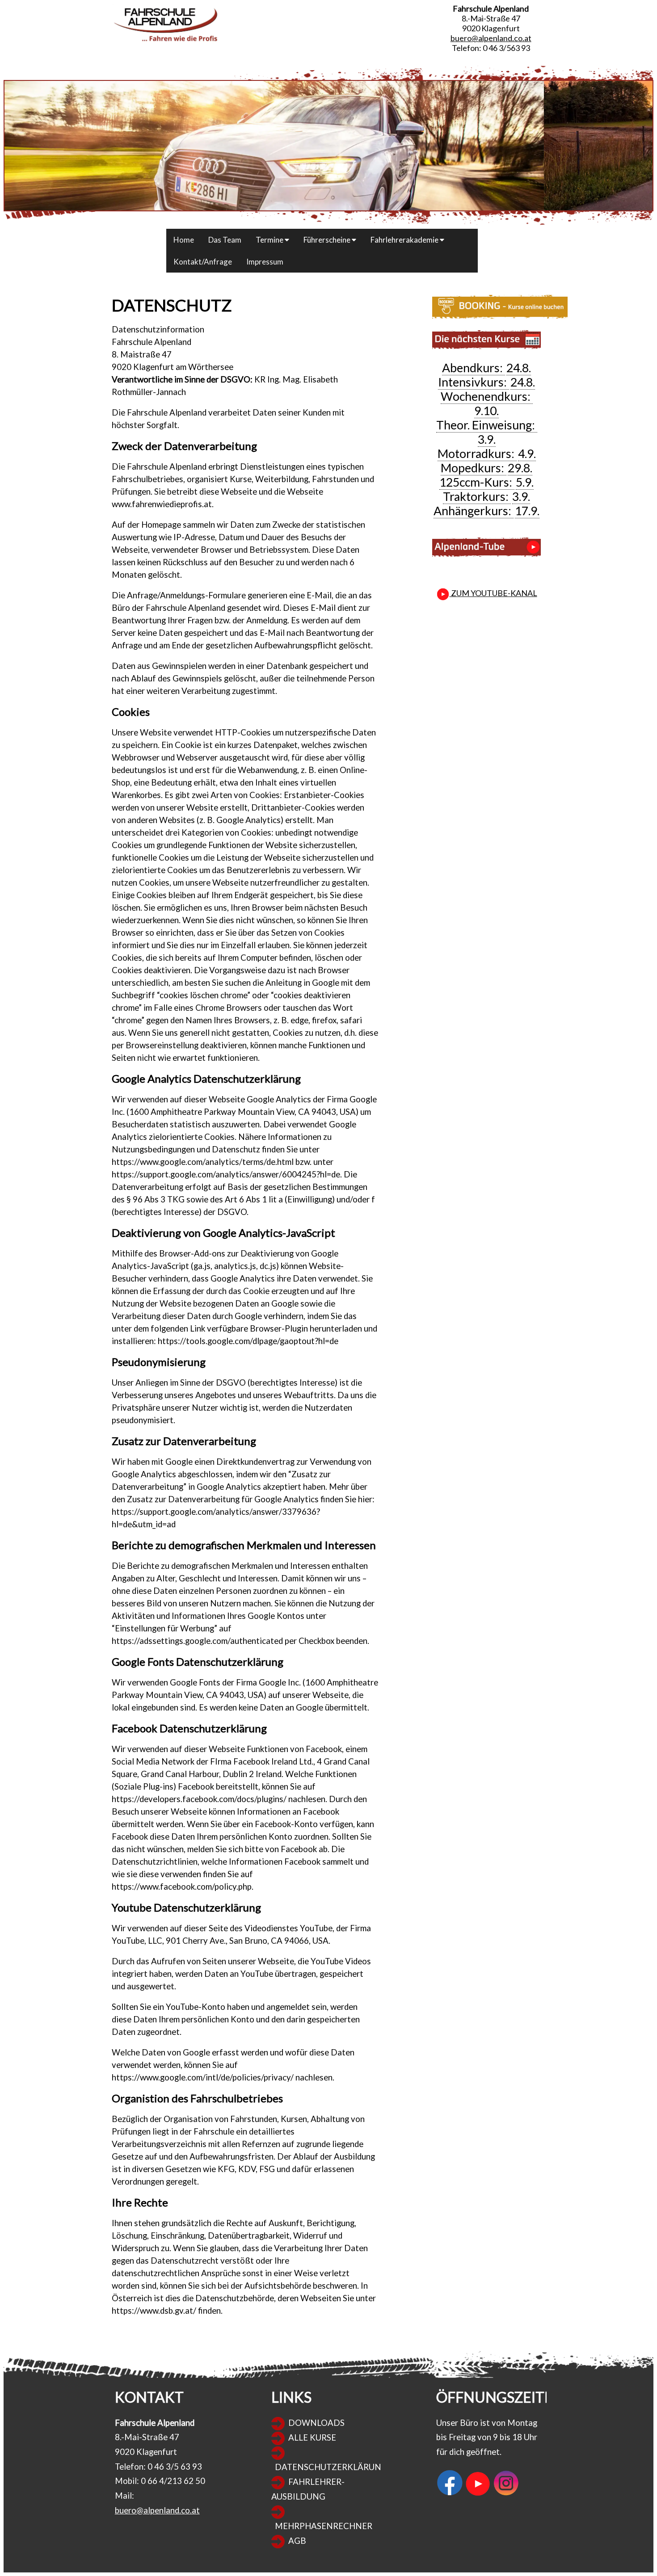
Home (184, 240)
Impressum (265, 262)
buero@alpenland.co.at (491, 38)
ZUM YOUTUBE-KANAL (493, 593)
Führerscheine (328, 240)
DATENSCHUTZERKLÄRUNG (331, 2467)
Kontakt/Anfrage (203, 262)
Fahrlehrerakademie (405, 240)
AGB (297, 2541)
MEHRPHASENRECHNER (324, 2526)
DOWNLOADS (316, 2423)
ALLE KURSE (312, 2437)
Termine (270, 240)
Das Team (225, 240)
